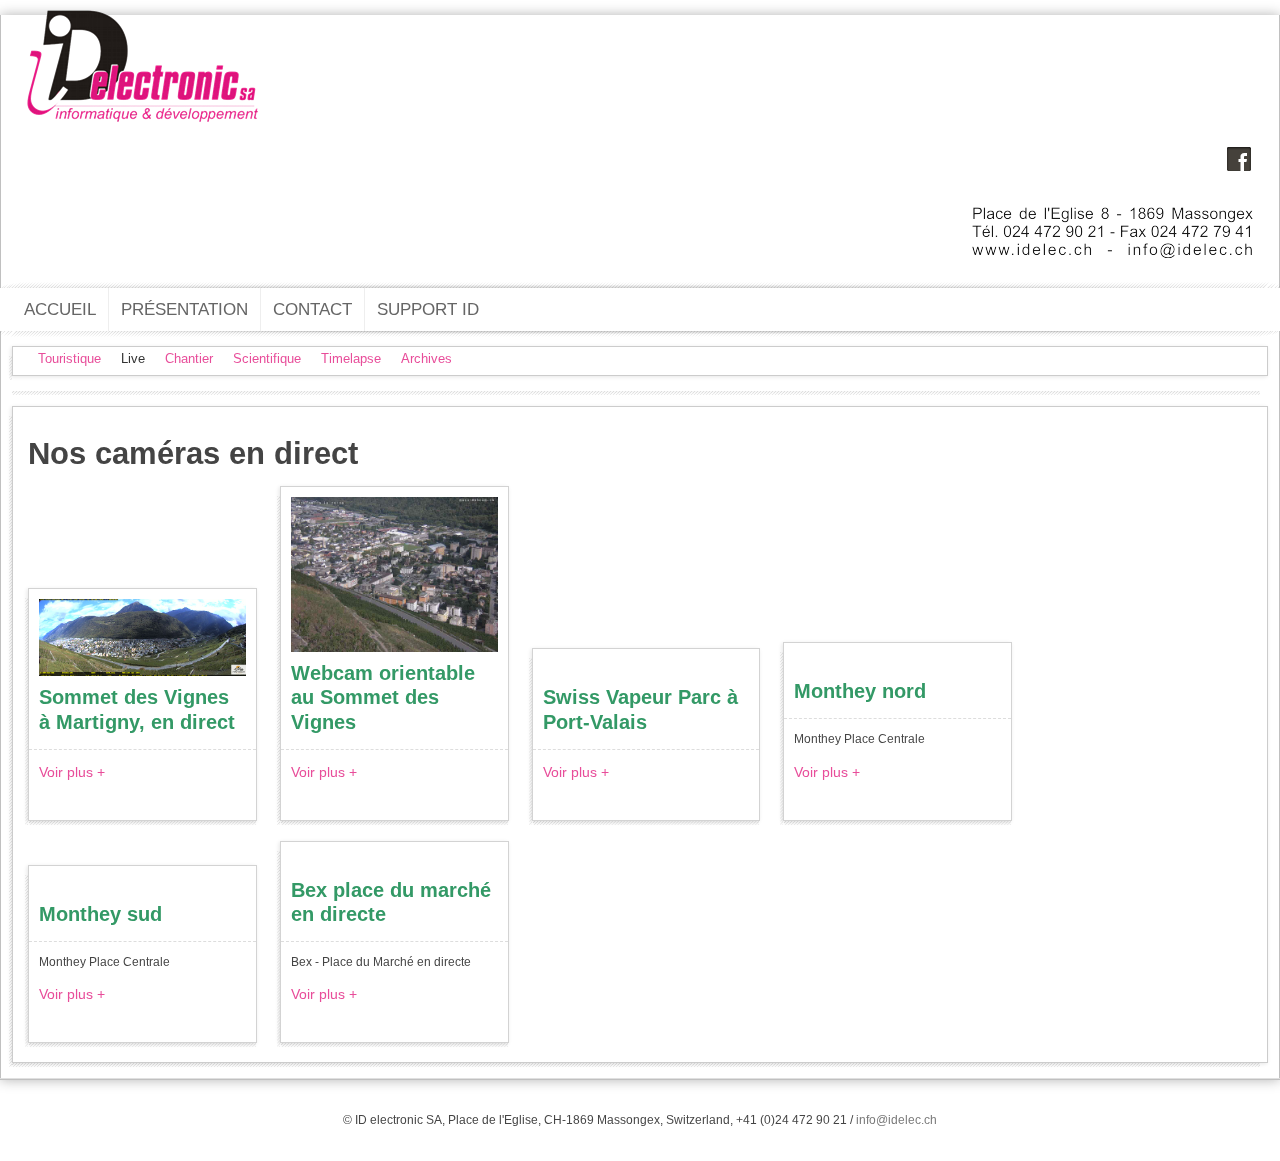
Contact (312, 309)
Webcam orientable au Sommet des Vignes (383, 697)
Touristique (69, 358)
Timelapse (351, 358)
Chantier (189, 358)
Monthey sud (100, 914)
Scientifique (267, 358)
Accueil (60, 309)
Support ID (428, 309)
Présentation (184, 309)
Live (133, 358)
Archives (426, 358)
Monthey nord (860, 691)
